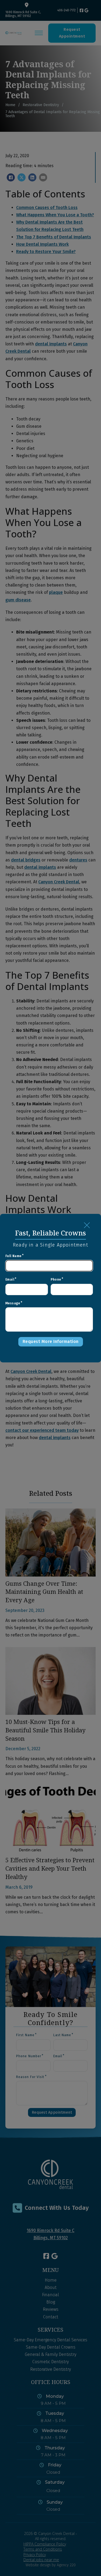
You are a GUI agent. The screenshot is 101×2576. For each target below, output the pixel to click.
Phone (56, 1279)
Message (13, 1303)
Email (10, 1279)
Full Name (13, 1256)
